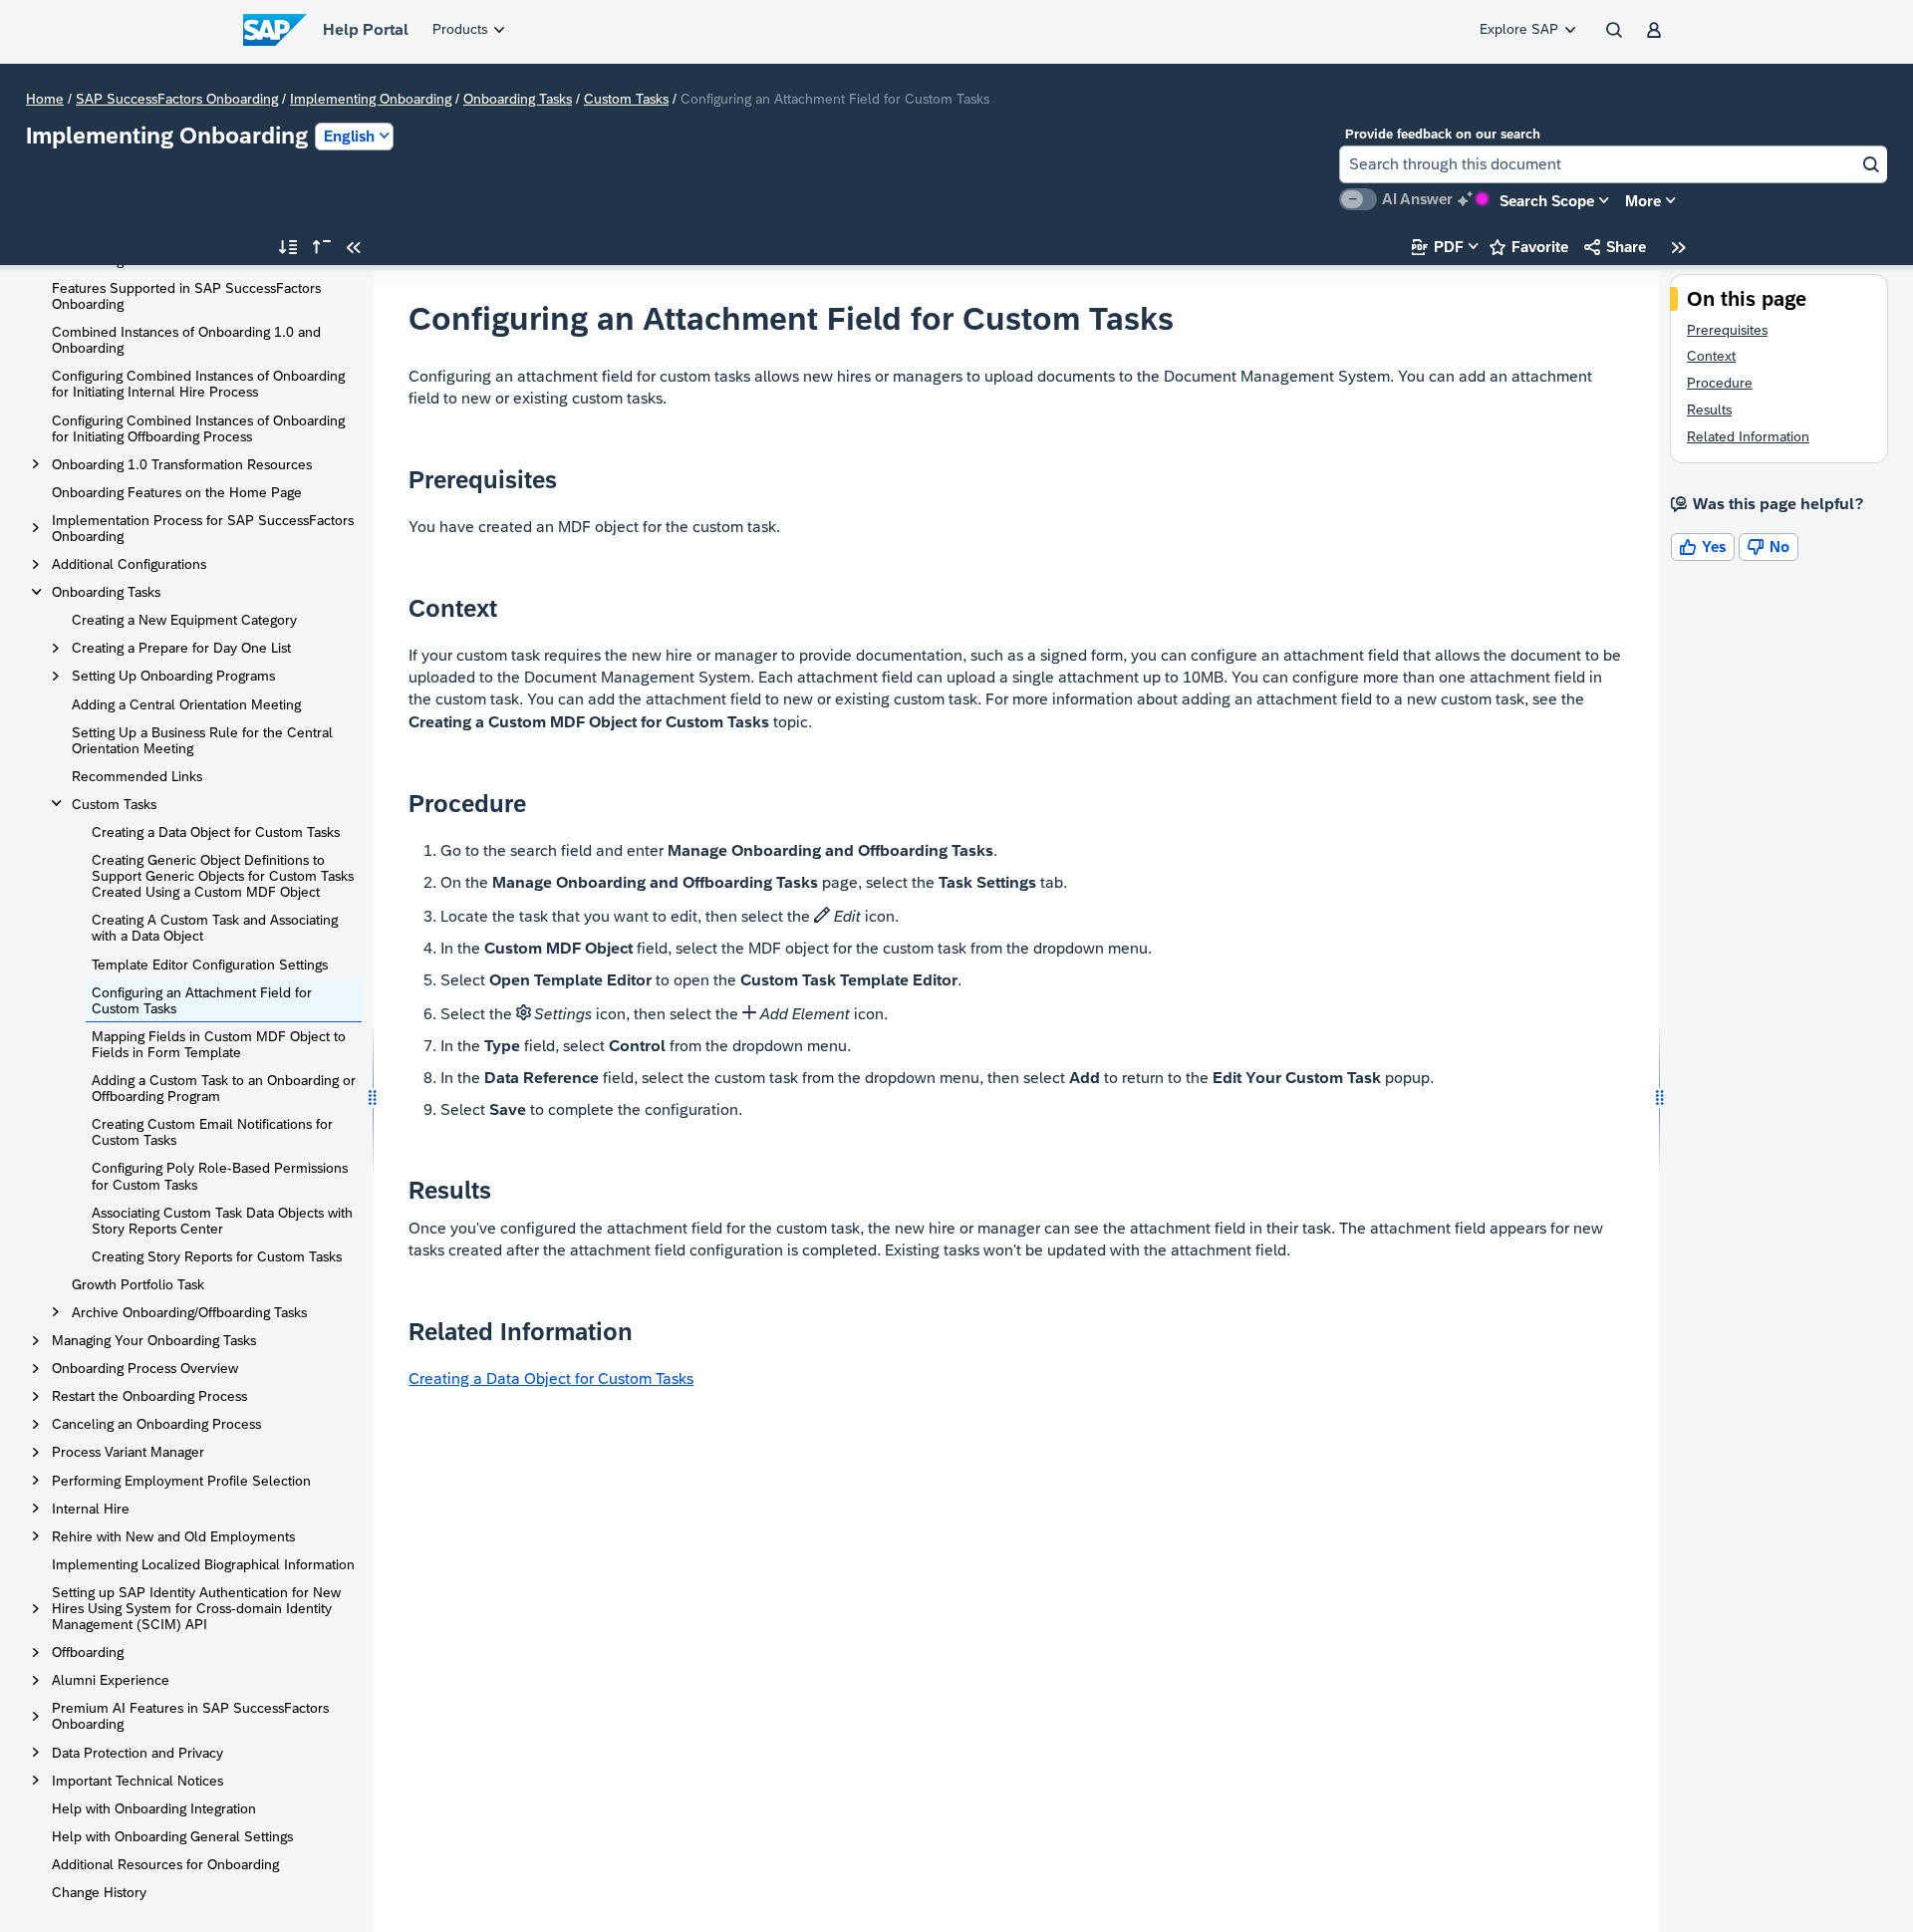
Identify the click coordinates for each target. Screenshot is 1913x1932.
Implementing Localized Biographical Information (203, 1564)
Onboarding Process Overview (145, 1368)
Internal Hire (91, 1509)
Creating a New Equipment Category (184, 620)
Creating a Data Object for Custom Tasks (216, 832)
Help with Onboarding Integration (154, 1808)
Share (1615, 247)
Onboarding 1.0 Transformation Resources (182, 464)
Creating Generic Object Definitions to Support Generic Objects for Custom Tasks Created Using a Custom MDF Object (223, 876)
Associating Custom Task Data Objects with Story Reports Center (222, 1221)
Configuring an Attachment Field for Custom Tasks (202, 1000)
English (349, 136)
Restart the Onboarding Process (149, 1396)
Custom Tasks (626, 99)
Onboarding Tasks (518, 99)
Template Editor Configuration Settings (210, 965)
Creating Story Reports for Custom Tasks (217, 1256)
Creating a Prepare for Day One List (181, 648)
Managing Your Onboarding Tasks (154, 1340)
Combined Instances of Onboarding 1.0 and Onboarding (186, 340)
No (1769, 547)
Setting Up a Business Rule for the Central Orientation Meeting (202, 740)
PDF (1438, 247)
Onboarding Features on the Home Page (177, 492)
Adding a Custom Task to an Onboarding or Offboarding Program (224, 1088)
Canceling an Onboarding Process (156, 1424)
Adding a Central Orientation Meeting (186, 704)
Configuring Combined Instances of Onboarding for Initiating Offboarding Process (198, 428)
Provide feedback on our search (1443, 134)
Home (45, 99)
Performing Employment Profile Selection (181, 1481)
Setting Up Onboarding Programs (173, 676)
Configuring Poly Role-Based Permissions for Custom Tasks (220, 1176)
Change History (99, 1892)
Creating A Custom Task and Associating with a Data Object (215, 928)
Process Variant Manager (128, 1452)
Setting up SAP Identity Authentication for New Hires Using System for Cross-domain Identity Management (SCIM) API (196, 1608)
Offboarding (88, 1652)
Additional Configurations (129, 564)
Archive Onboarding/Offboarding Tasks (189, 1312)
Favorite (1529, 247)
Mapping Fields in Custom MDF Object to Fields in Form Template (219, 1044)
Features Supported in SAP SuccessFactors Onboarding (186, 296)
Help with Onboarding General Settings (172, 1836)
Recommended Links (137, 776)
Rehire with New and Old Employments (173, 1536)
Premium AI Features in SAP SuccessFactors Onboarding (190, 1716)
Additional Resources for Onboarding (165, 1864)
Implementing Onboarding (371, 99)
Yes (1703, 547)
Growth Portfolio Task (138, 1284)
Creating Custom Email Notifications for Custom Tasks (212, 1132)
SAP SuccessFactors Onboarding (177, 99)
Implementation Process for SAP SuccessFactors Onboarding (203, 528)
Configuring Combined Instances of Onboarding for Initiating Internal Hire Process (198, 384)
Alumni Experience (111, 1680)
